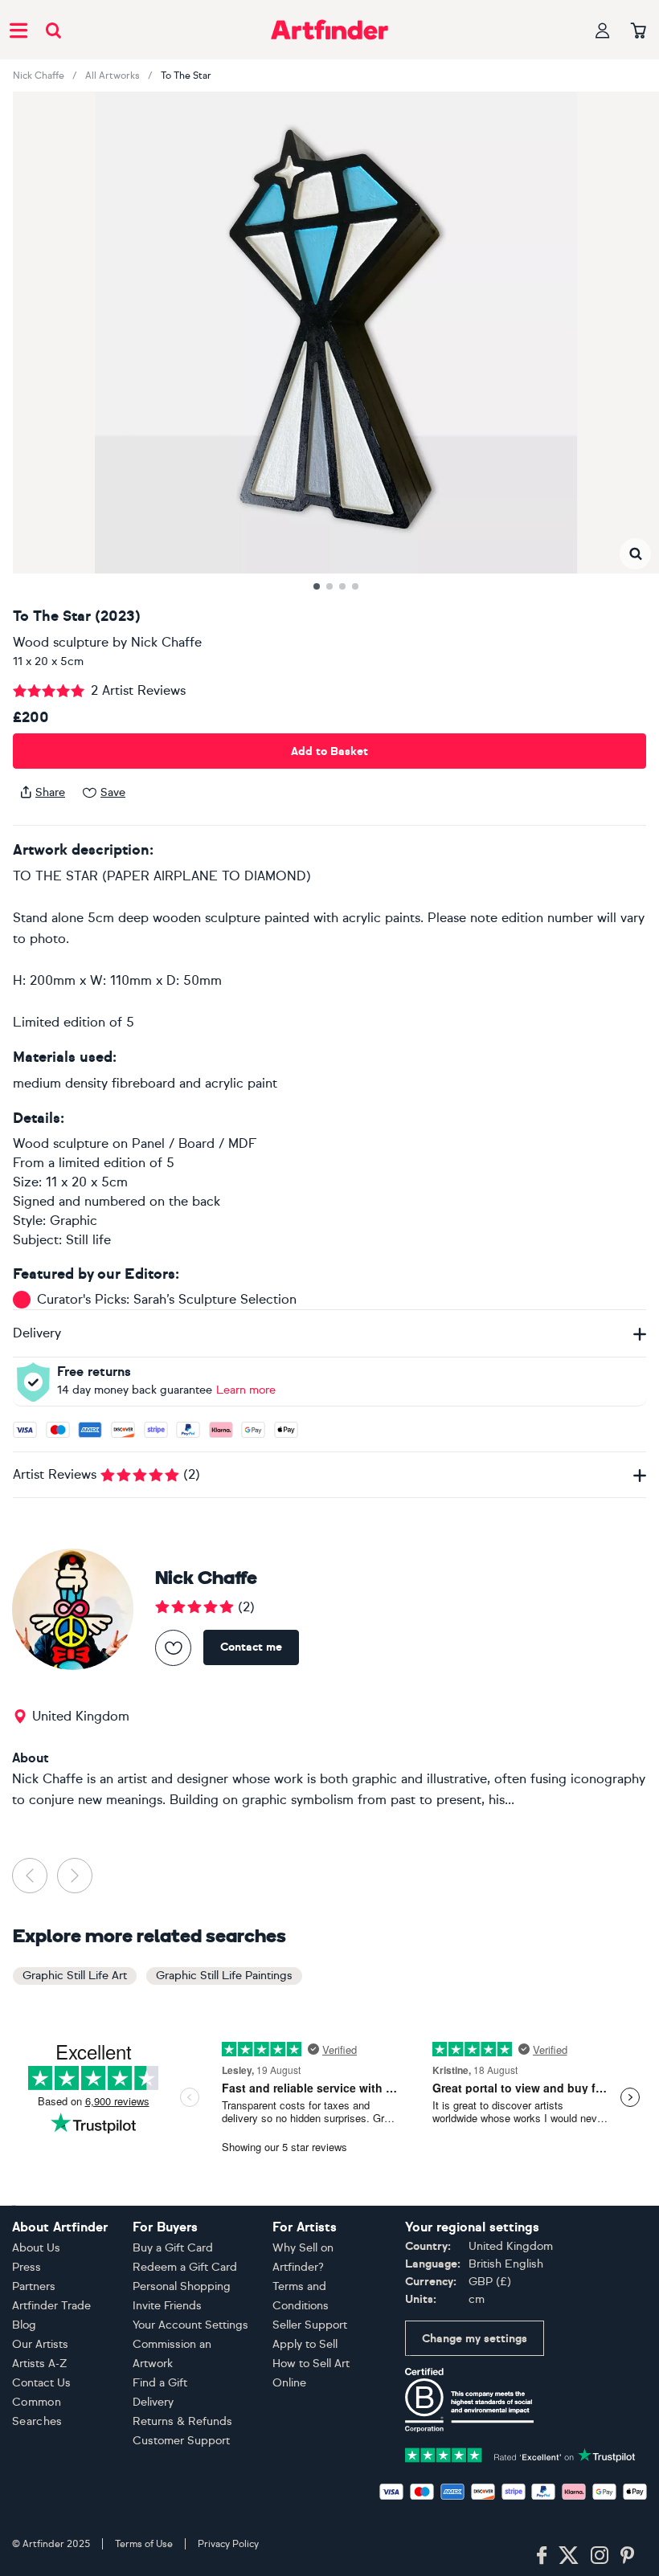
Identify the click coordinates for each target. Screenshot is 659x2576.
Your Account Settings (190, 2325)
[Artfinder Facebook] (542, 2556)
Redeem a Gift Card (185, 2267)
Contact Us (41, 2383)
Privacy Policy (228, 2544)
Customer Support (181, 2441)
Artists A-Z (40, 2364)
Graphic (74, 1221)
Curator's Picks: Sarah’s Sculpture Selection (167, 1299)
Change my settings (475, 2339)
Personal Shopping (182, 2286)
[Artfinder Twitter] (569, 2556)
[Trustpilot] (520, 2454)
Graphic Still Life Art (75, 1976)
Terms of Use (144, 2544)
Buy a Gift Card (173, 2248)
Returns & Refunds (182, 2421)
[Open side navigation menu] (18, 30)
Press (27, 2267)
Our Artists (40, 2344)
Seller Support (310, 2325)
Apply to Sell (305, 2344)
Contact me (251, 1647)
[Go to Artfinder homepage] (329, 30)
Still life (88, 1240)
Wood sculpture (61, 642)
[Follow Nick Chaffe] (173, 1648)
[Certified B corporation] (469, 2399)
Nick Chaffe (39, 76)
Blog (24, 2325)
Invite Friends (167, 2306)
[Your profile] (603, 30)
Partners (34, 2286)
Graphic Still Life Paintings (224, 1976)
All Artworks (113, 76)
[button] (635, 554)
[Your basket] (639, 31)
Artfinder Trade (51, 2306)
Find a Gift (160, 2383)
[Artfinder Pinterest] (628, 2556)
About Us (36, 2248)
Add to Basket (329, 751)
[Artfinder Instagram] (600, 2556)
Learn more (246, 1390)
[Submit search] (53, 30)
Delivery (153, 2402)
